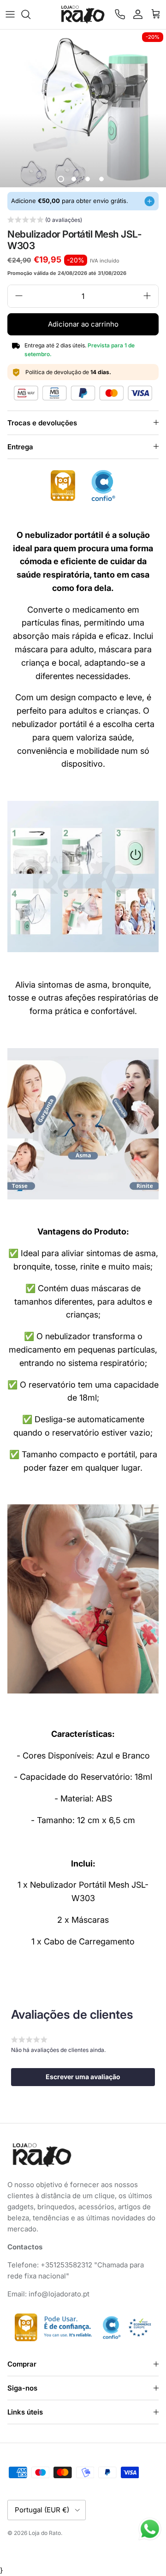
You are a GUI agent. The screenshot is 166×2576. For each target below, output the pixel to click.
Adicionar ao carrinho (83, 324)
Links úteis (25, 2412)
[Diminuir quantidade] (19, 296)
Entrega (20, 447)
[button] (45, 221)
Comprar (22, 2364)
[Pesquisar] (30, 14)
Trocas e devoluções (42, 423)
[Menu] (10, 14)
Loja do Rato (45, 2533)
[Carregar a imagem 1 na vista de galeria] (83, 113)
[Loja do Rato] (83, 15)
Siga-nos (22, 2388)
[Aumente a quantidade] (147, 296)
